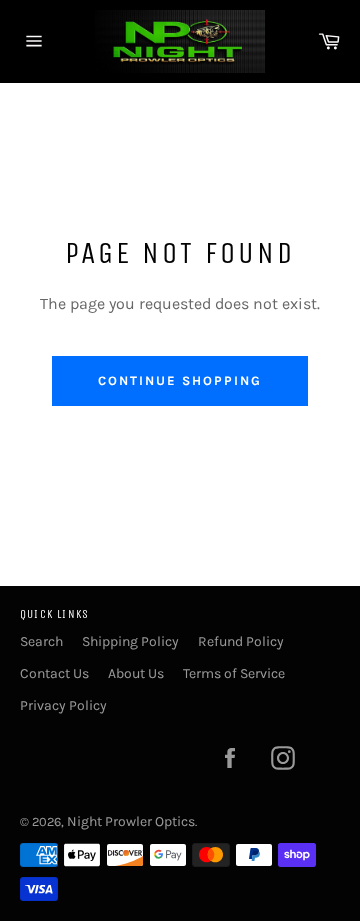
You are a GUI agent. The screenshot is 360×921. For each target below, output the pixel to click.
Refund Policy (241, 641)
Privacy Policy (63, 705)
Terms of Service (234, 673)
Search (41, 641)
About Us (136, 673)
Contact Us (54, 673)
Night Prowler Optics (131, 821)
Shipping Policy (130, 641)
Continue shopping (179, 380)
